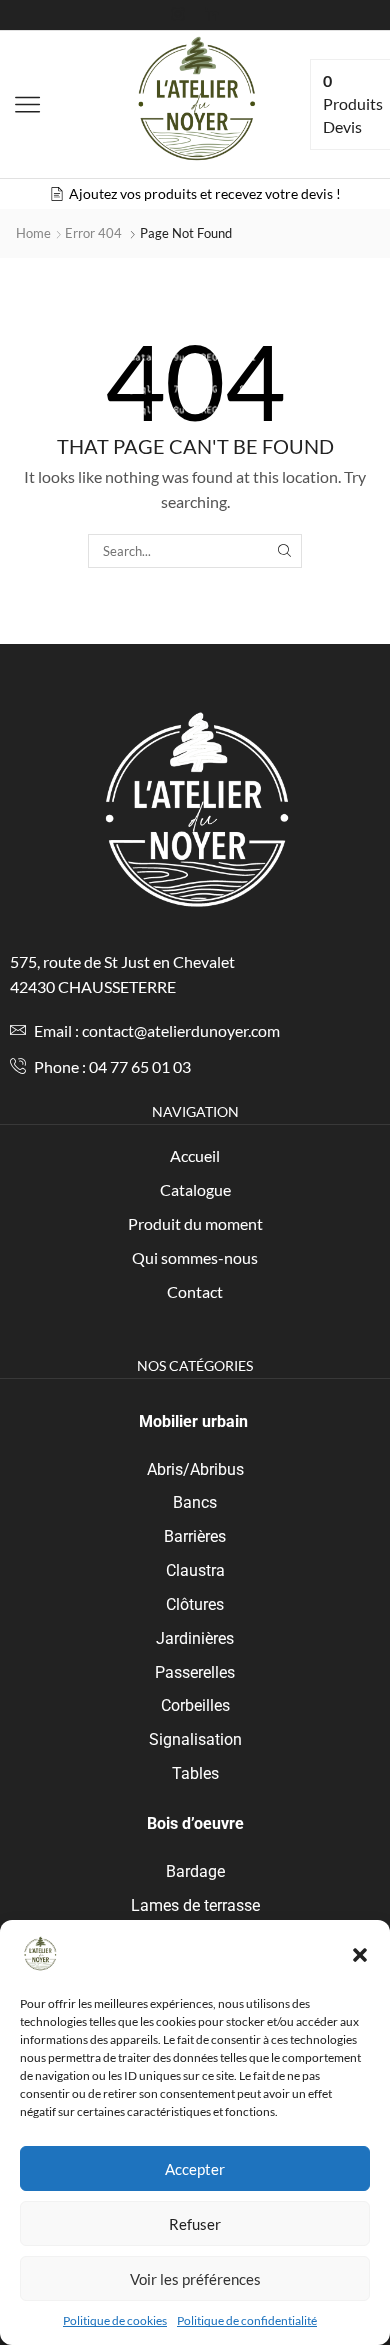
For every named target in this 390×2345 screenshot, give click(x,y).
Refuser (195, 2224)
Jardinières (195, 1638)
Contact (195, 1291)
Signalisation (195, 1739)
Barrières (195, 1536)
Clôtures (195, 1604)
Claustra (195, 1570)
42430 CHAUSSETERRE (93, 986)
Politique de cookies (115, 2320)
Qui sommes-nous (195, 1257)
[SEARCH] (284, 551)
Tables (195, 1773)
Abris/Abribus (195, 1469)
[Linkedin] (212, 15)
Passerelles (195, 1672)
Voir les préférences (195, 2279)
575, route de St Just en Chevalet (122, 961)
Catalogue (195, 1189)
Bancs (195, 1502)
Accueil (195, 1155)
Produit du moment (195, 1223)
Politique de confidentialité (247, 2320)
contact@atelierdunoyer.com (181, 1030)
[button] (360, 1955)
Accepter (195, 2169)
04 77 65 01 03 (140, 1066)
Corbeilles (195, 1705)
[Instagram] (178, 15)
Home (33, 233)
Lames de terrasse (195, 1905)
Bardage (195, 1871)
